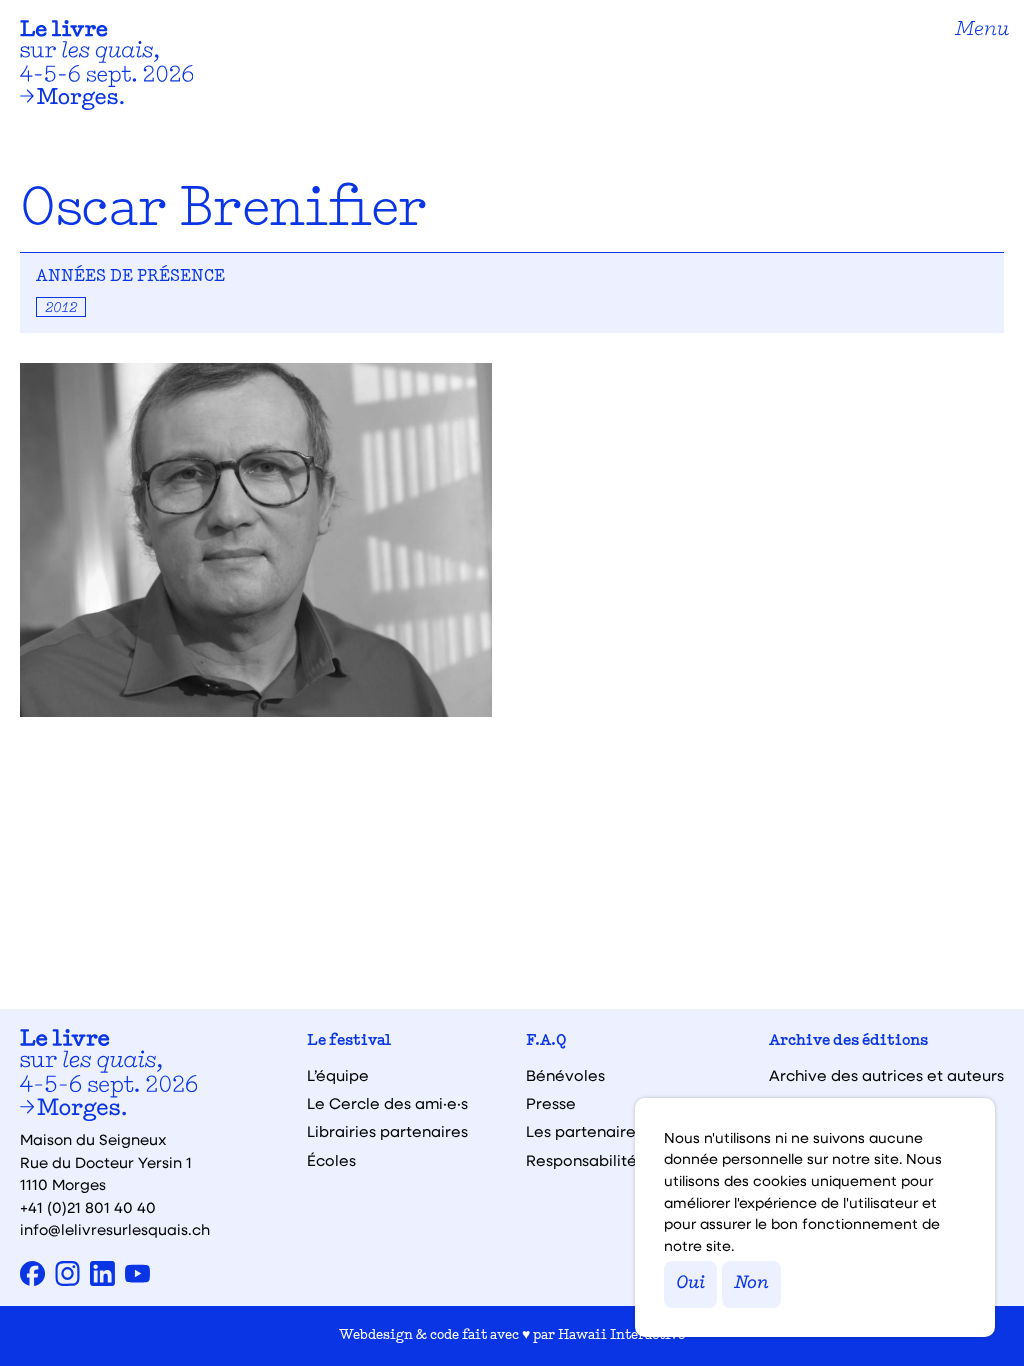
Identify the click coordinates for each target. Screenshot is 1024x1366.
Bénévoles (565, 1075)
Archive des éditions (848, 1041)
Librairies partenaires (387, 1131)
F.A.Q (546, 1041)
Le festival (349, 1041)
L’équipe (338, 1075)
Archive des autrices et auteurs (886, 1075)
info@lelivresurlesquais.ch (115, 1229)
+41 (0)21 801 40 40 (88, 1207)
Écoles (331, 1160)
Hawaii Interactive (621, 1335)
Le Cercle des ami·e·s (387, 1103)
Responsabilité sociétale (618, 1160)
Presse (551, 1103)
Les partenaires (584, 1131)
